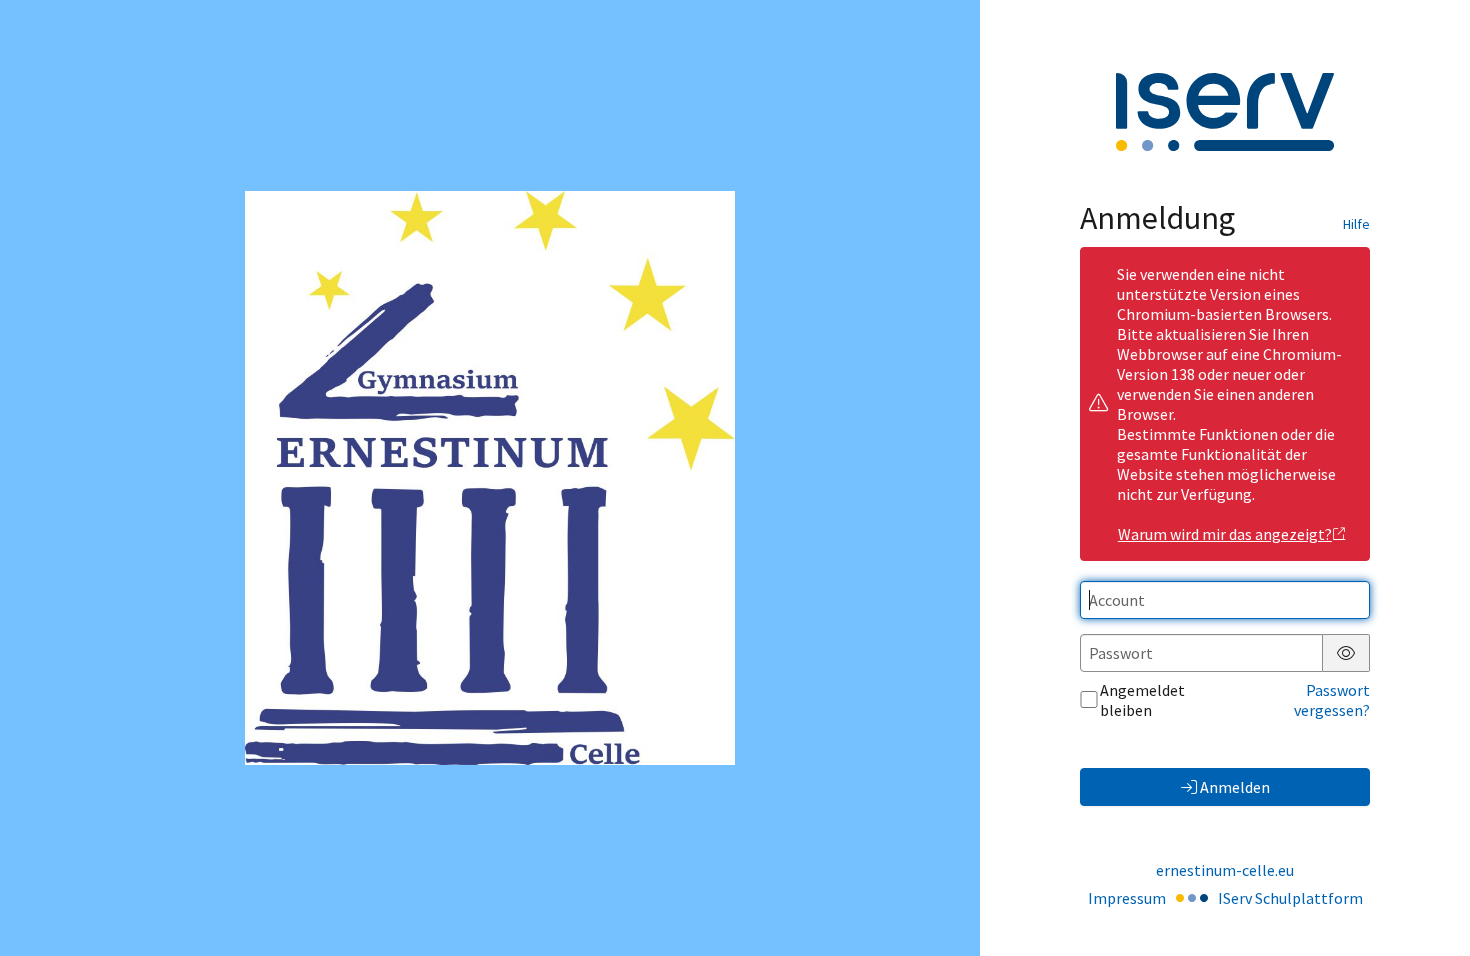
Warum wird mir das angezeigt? (1225, 534)
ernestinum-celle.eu (1225, 870)
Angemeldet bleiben (1142, 700)
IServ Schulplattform (1290, 898)
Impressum (1127, 898)
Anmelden (1235, 787)
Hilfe (1356, 224)
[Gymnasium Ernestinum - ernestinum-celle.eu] (490, 478)
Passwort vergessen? (1332, 700)
